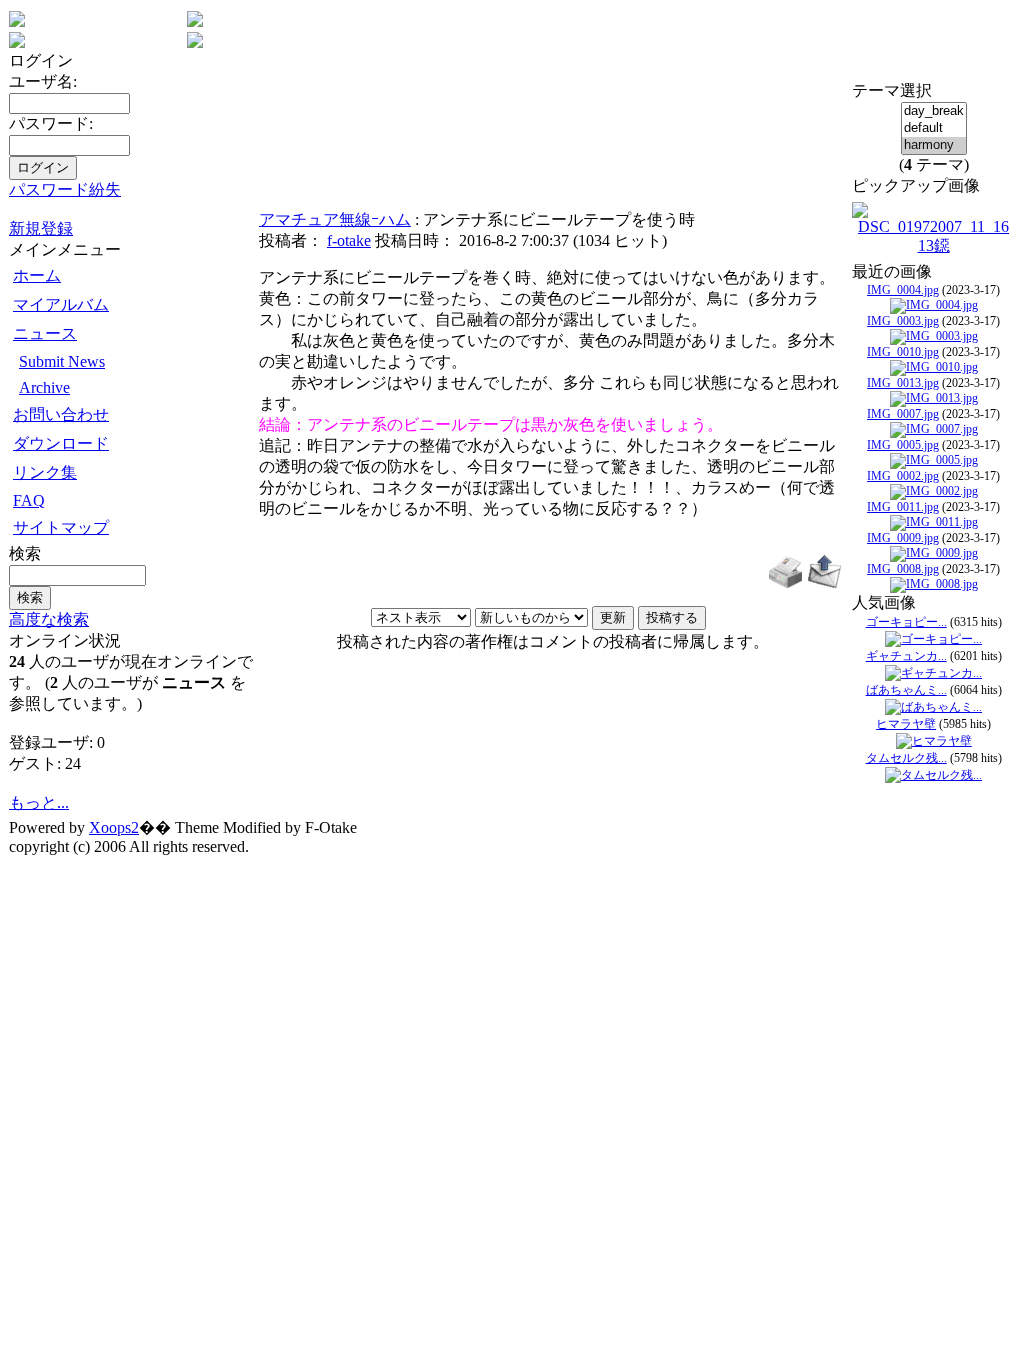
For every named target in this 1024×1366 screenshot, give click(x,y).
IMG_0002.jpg (903, 476)
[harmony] (934, 145)
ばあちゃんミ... (906, 690)
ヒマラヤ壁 (906, 724)
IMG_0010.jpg (903, 352)
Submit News (62, 361)
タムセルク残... (906, 758)
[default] (934, 128)
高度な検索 (49, 619)
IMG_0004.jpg (903, 290)
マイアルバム (61, 304)
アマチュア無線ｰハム (335, 219)
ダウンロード (61, 443)
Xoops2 (114, 827)
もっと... (39, 802)
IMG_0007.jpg (903, 414)
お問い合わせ (61, 414)
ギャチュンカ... (906, 656)
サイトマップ (61, 527)
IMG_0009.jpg (903, 538)
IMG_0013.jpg (903, 383)
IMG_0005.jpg (903, 445)
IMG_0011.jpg (903, 507)
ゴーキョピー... (906, 622)
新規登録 (41, 228)
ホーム (37, 275)
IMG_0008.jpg (903, 569)
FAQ (29, 500)
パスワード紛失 (65, 189)
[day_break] (934, 111)
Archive (44, 387)
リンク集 (45, 472)
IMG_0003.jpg (903, 321)
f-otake (349, 240)
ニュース (45, 333)
